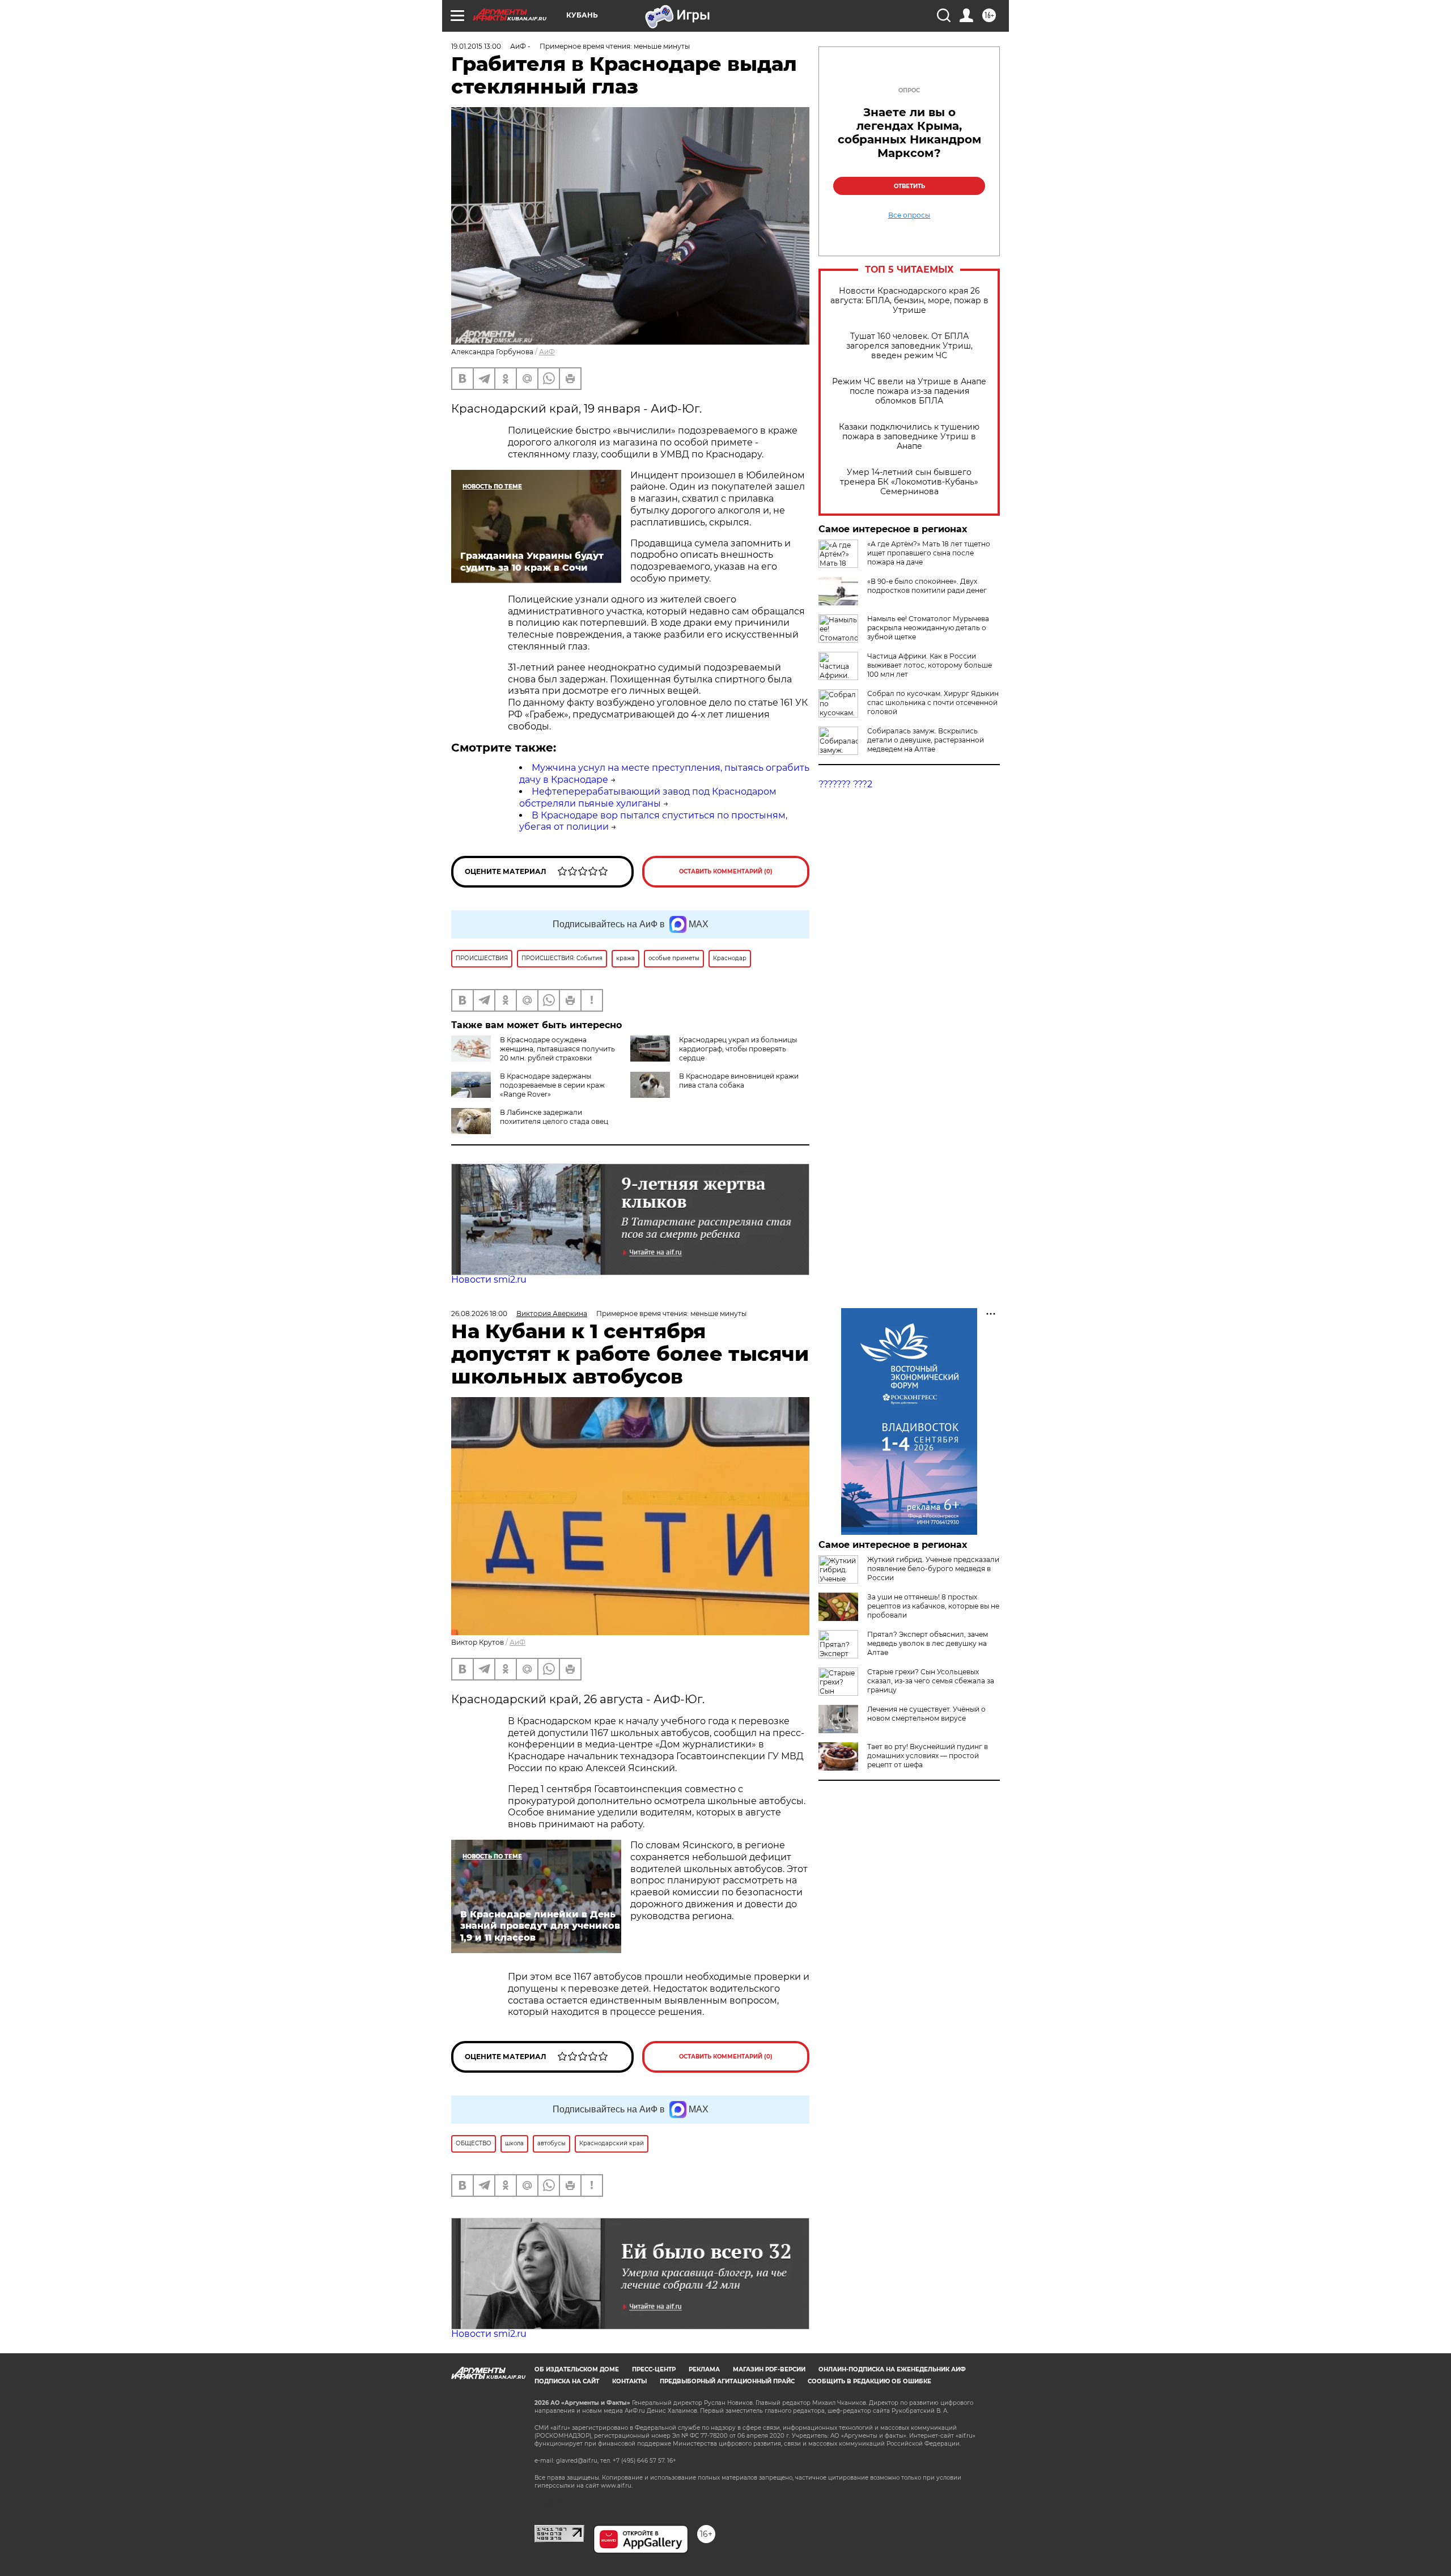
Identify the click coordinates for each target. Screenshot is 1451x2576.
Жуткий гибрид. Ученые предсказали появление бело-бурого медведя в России (933, 1569)
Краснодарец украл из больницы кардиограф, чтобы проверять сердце (738, 1049)
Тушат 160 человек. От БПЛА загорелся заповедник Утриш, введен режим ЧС (909, 346)
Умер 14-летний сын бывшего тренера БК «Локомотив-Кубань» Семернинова (909, 482)
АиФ (547, 352)
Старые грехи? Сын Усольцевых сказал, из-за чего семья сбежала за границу (931, 1681)
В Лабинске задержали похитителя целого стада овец (554, 1117)
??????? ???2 (845, 784)
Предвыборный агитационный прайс (727, 2381)
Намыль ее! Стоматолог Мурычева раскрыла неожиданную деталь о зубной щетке (928, 628)
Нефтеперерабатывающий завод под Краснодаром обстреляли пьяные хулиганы (648, 797)
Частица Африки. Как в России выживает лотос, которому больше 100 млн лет (930, 665)
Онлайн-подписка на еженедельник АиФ (892, 2369)
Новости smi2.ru (489, 1279)
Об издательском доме (577, 2369)
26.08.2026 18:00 (479, 1314)
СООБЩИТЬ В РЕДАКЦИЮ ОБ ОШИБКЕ (869, 2381)
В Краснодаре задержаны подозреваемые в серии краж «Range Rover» (552, 1085)
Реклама (704, 2369)
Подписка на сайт (567, 2381)
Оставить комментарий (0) (726, 871)
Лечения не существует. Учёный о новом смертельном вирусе (926, 1714)
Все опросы (909, 215)
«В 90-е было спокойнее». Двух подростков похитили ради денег (927, 586)
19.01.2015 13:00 (476, 46)
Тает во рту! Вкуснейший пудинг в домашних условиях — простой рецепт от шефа (928, 1756)
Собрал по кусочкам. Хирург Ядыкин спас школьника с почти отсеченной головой (933, 703)
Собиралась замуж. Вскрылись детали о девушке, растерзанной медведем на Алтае (926, 740)
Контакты (629, 2381)
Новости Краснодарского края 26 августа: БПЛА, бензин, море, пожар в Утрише (909, 301)
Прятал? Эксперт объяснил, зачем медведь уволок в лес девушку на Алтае (928, 1643)
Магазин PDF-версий (769, 2369)
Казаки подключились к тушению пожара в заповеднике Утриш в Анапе (909, 437)
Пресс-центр (654, 2369)
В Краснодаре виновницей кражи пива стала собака (739, 1081)
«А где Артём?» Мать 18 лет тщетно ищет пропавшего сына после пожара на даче (929, 553)
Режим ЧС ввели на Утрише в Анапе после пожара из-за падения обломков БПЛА (909, 391)
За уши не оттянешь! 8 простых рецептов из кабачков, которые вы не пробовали (933, 1606)
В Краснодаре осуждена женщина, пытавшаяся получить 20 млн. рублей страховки (557, 1049)
